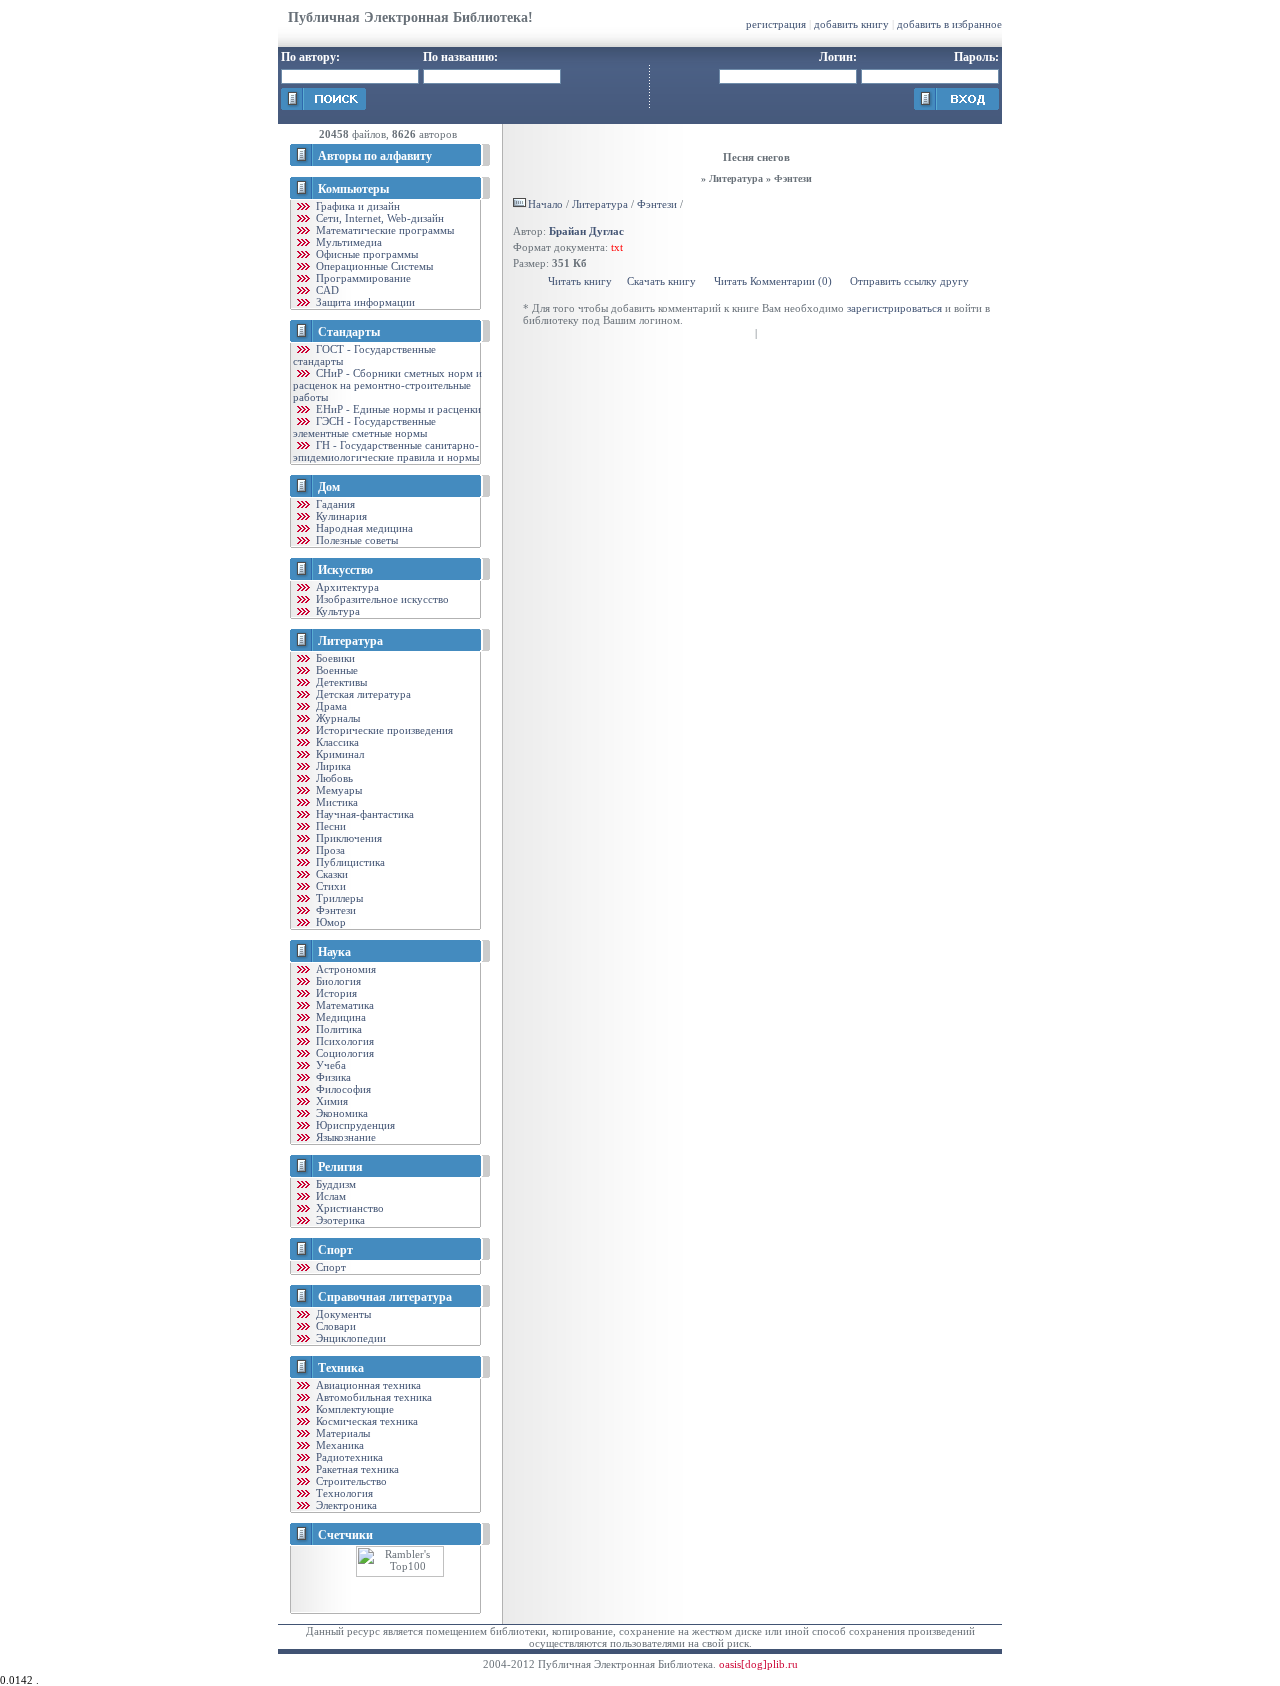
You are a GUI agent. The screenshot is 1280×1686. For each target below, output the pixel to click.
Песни (329, 826)
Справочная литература (385, 1297)
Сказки (330, 874)
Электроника (345, 1505)
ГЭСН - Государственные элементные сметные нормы (364, 427)
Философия (342, 1089)
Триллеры (338, 898)
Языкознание (344, 1137)
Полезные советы (355, 540)
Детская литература (362, 694)
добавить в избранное (949, 24)
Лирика (332, 766)
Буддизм (334, 1184)
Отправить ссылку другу (909, 281)
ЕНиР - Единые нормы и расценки (397, 409)
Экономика (340, 1113)
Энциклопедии (349, 1338)
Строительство (350, 1481)
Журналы (336, 718)
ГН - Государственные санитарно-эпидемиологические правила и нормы (386, 451)
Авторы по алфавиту (375, 156)
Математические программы (383, 230)
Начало (545, 204)
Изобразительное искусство (381, 599)
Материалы (341, 1433)
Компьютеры (353, 189)
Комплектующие (353, 1409)
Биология (337, 981)
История (335, 993)
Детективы (340, 682)
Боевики (334, 658)
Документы (342, 1314)
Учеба (329, 1065)
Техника (341, 1368)
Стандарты (349, 332)
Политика (337, 1029)
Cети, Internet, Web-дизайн (378, 218)
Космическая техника (365, 1421)
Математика (343, 1005)
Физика (332, 1077)
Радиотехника (348, 1457)
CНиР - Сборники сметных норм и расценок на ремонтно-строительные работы (387, 385)
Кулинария (340, 516)
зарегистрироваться (894, 308)
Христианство (348, 1208)
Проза (329, 850)
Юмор (329, 922)
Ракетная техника (356, 1469)
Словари (334, 1326)
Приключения (347, 838)
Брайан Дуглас (586, 231)
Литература (350, 641)
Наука (334, 952)
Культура (336, 611)
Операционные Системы (373, 266)
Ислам (329, 1196)
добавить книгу (851, 24)
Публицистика (349, 862)
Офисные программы (365, 254)
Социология (343, 1053)
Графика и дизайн (356, 206)
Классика (336, 742)
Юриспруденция (354, 1125)
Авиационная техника (367, 1385)
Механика (338, 1445)
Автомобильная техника (372, 1397)
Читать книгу (580, 281)
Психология (343, 1041)
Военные (335, 670)
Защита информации (364, 302)
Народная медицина (363, 528)
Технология (343, 1493)
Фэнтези (334, 910)
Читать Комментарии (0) (773, 281)
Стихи (329, 886)
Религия (340, 1167)
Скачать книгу (661, 281)
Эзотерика (339, 1220)
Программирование (362, 278)
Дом (329, 487)
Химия (330, 1101)
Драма (330, 706)
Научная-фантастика (363, 814)
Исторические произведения (383, 730)
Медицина (339, 1017)
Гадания (334, 504)
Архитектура (346, 587)
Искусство (345, 570)
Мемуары (337, 790)
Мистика (335, 802)
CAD (326, 290)
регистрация (776, 24)
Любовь (333, 778)
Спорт (335, 1250)
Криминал (338, 754)
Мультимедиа (347, 242)
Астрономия (344, 969)
